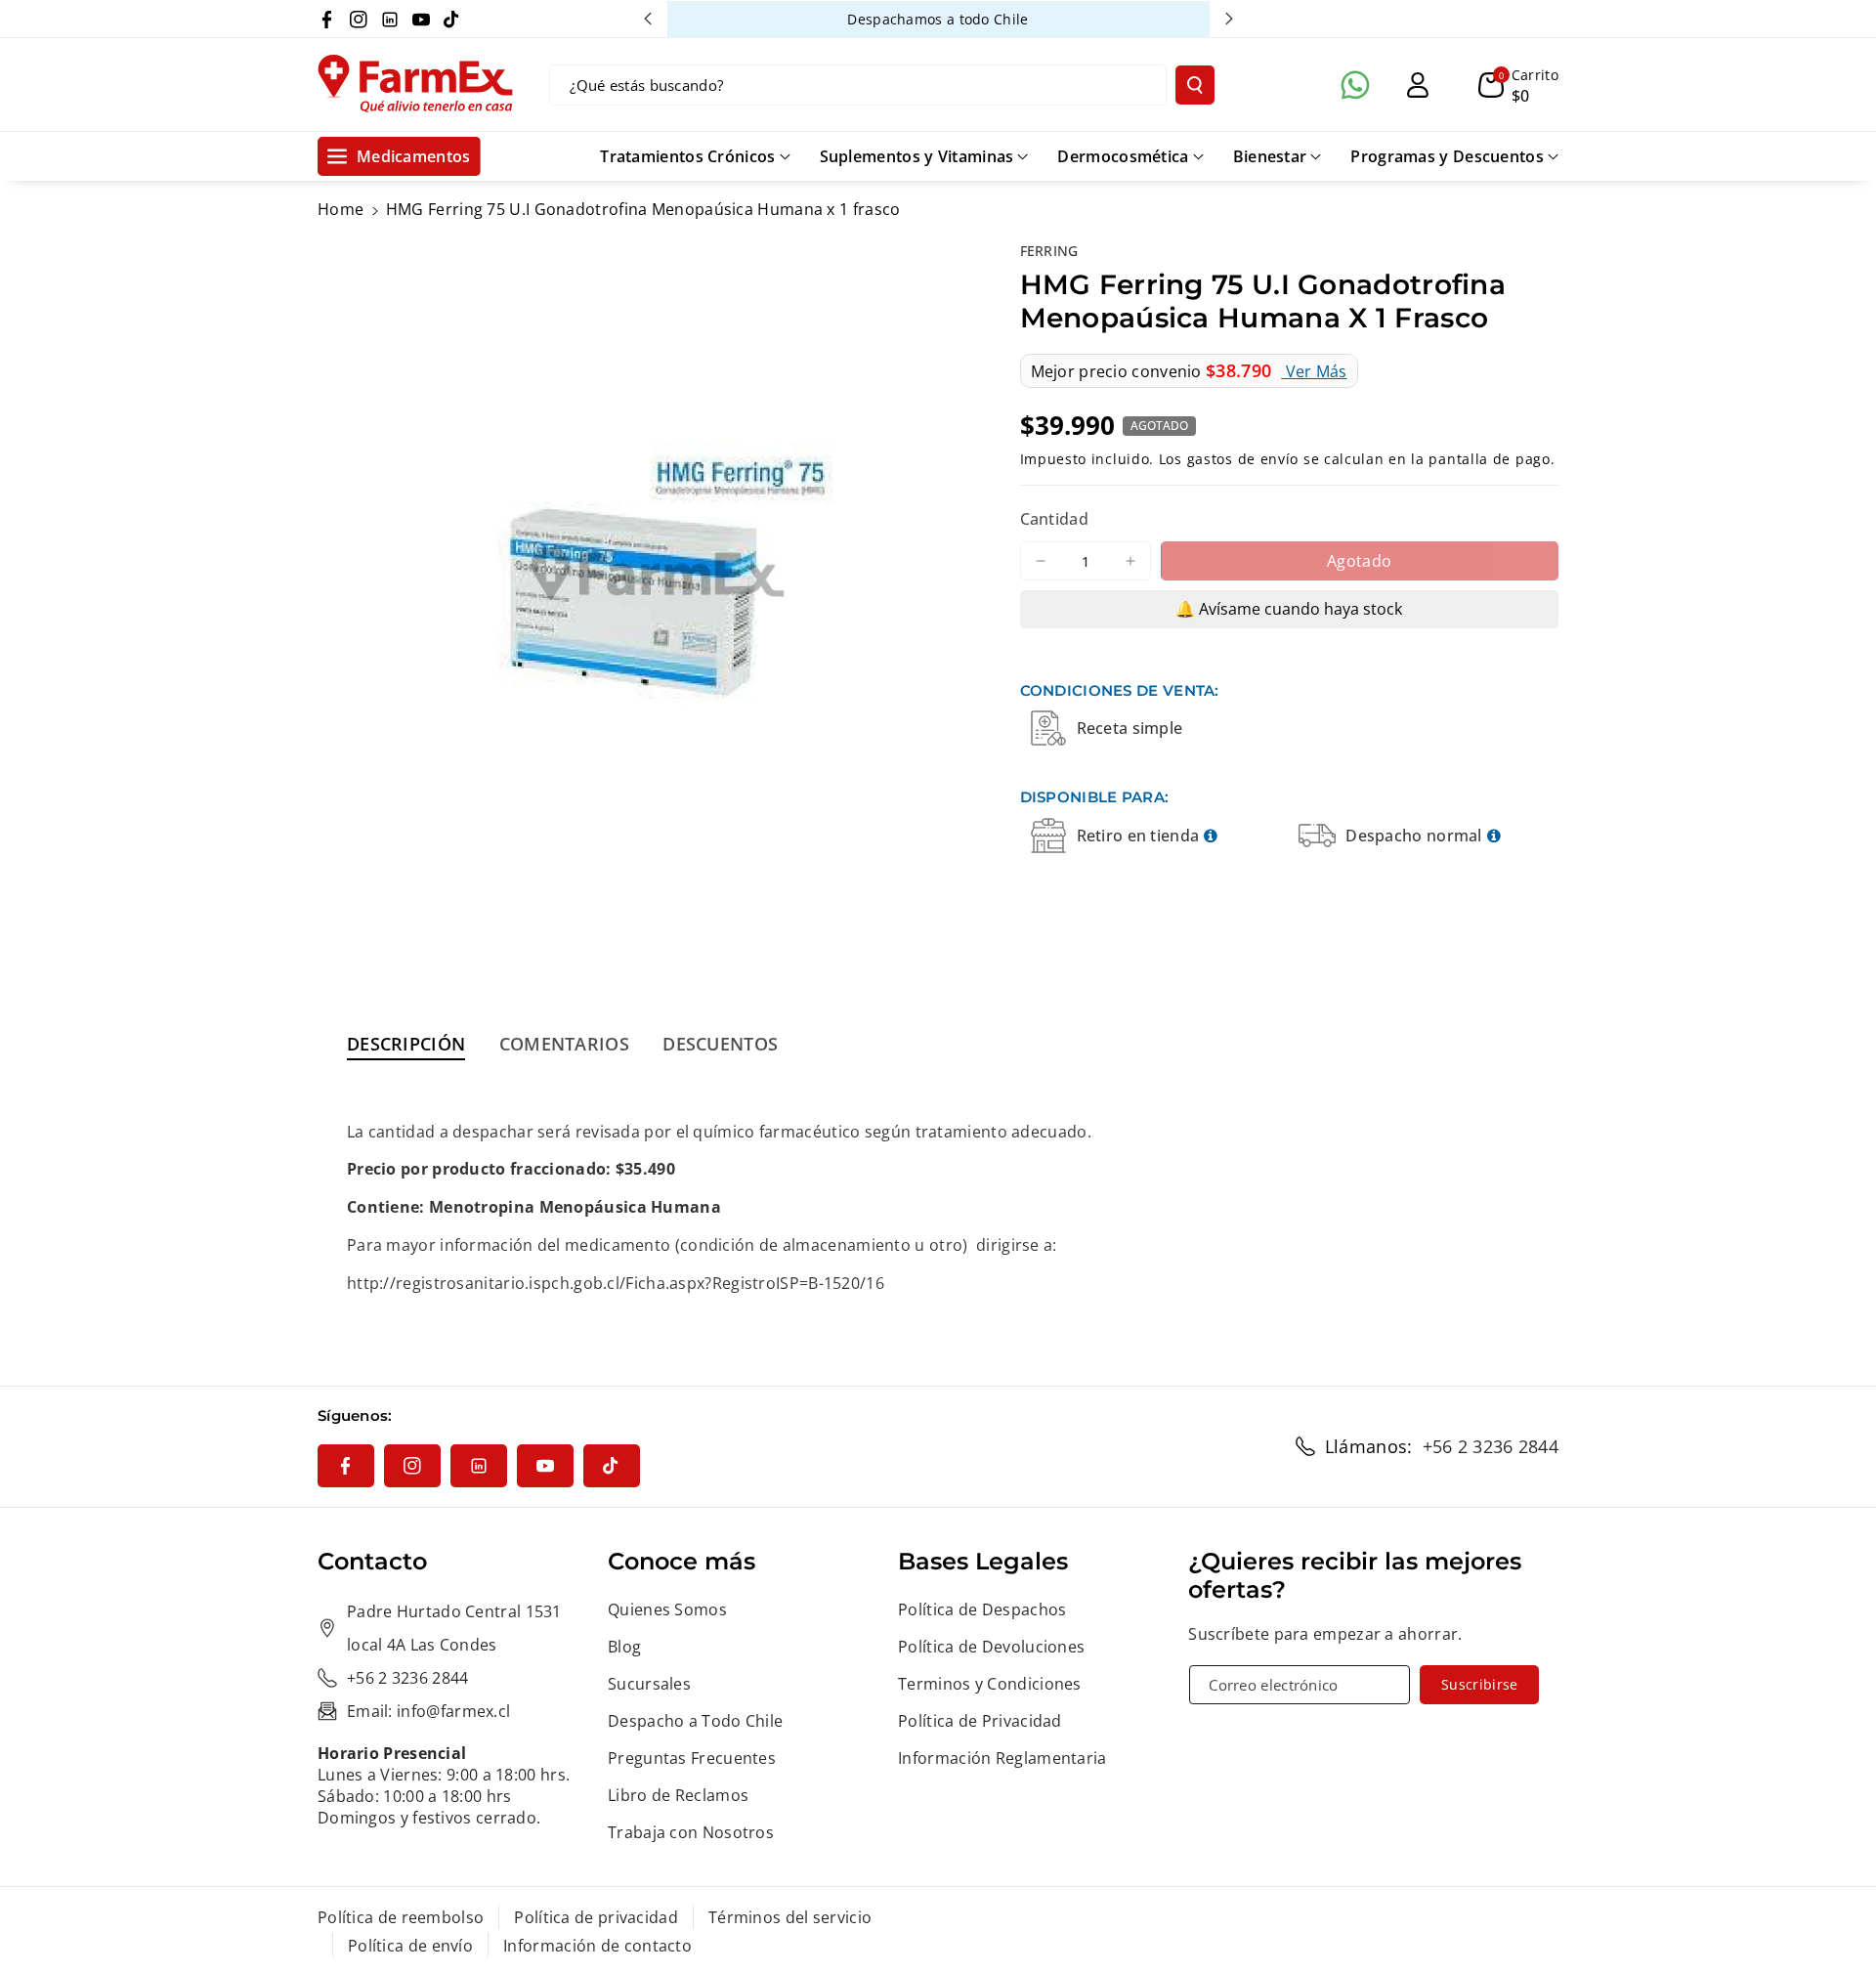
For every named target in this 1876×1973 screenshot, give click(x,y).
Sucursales (649, 1684)
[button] (1518, 85)
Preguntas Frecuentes (692, 1758)
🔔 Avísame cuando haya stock (1289, 609)
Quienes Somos (667, 1609)
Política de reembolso (401, 1917)
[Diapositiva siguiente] (1229, 19)
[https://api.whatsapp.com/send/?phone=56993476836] (1355, 85)
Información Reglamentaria (1002, 1758)
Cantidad (1054, 519)
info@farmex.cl (453, 1711)
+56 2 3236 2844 (1491, 1446)
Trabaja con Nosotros (691, 1832)
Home (341, 209)
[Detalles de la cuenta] (1418, 85)
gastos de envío (1243, 458)
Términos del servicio (790, 1917)
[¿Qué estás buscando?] (1195, 85)
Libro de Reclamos (678, 1795)
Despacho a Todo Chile (695, 1721)
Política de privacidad (596, 1917)
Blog (624, 1647)
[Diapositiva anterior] (648, 19)
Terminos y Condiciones (990, 1684)
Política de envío (410, 1946)
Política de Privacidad (980, 1721)
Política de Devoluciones (991, 1647)
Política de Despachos (982, 1609)
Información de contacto (597, 1946)
